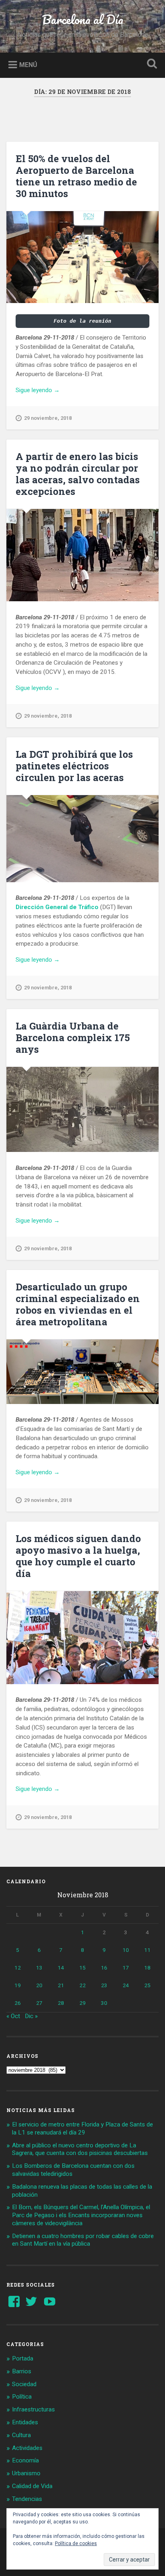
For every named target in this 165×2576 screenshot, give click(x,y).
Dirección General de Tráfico (57, 907)
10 (126, 1950)
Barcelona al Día (83, 19)
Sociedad (24, 2384)
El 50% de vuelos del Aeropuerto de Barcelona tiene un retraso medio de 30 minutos (76, 176)
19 (18, 1985)
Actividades (27, 2448)
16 (104, 1968)
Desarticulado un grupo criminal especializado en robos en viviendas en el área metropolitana (78, 1304)
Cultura (21, 2435)
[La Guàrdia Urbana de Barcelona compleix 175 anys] (82, 1109)
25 (147, 1985)
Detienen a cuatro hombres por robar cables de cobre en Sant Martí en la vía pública (83, 2240)
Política (22, 2397)
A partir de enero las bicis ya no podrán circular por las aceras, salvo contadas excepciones (78, 474)
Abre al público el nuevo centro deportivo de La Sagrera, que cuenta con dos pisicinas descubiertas (80, 2149)
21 (61, 1985)
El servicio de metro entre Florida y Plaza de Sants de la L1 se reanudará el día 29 (82, 2128)
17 (126, 1968)
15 (82, 1968)
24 (126, 1985)
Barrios (22, 2371)
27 (39, 2003)
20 (39, 1985)
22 (82, 1985)
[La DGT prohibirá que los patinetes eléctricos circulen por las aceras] (82, 839)
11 (147, 1950)
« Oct (13, 2016)
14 (61, 1968)
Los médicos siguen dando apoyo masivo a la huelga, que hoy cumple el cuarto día (78, 1556)
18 (147, 1968)
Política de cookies (76, 2543)
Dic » (31, 2016)
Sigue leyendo (49, 391)
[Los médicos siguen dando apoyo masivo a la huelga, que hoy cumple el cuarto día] (82, 1638)
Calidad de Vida (32, 2486)
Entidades (25, 2422)
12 (18, 1968)
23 (104, 1985)
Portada (23, 2358)
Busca (150, 64)
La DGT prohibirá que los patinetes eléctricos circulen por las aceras (74, 766)
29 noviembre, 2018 (48, 418)
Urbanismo (26, 2473)
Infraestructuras (33, 2409)
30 (104, 2003)
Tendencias (27, 2499)
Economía (25, 2460)
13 (39, 1968)
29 (82, 2003)
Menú (28, 64)
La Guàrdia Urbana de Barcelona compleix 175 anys (73, 1038)
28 (61, 2003)
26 (18, 2003)
